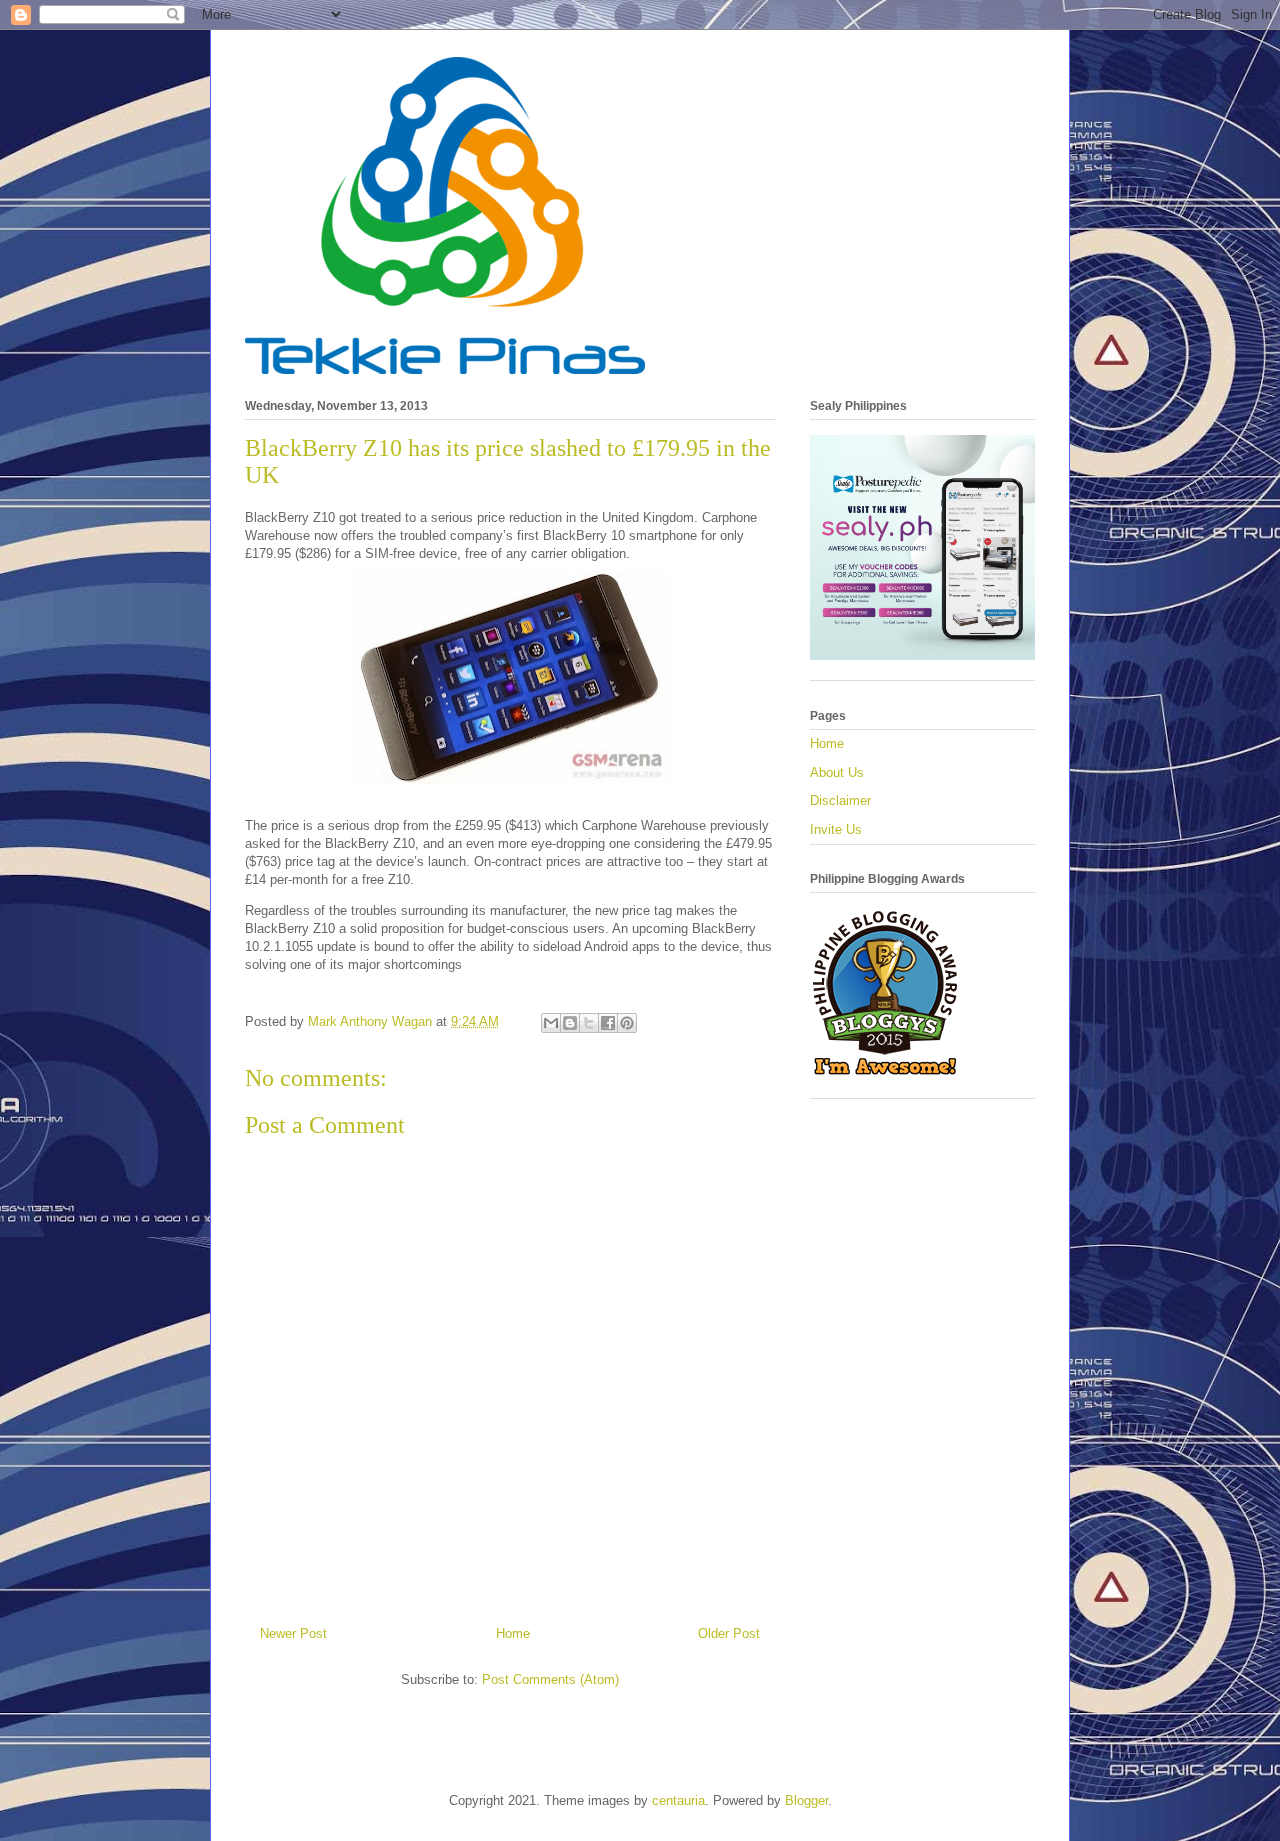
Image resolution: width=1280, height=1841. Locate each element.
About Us (837, 772)
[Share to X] (589, 1023)
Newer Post (293, 1633)
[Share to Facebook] (608, 1023)
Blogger (806, 1800)
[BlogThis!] (570, 1023)
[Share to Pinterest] (627, 1023)
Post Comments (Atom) (550, 1679)
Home (513, 1633)
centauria (678, 1800)
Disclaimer (840, 800)
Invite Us (836, 829)
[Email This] (551, 1023)
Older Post (729, 1633)
